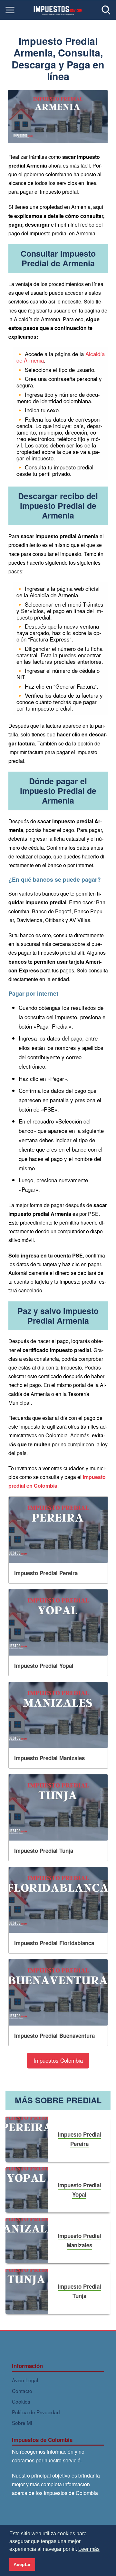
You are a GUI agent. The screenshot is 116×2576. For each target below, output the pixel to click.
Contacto (22, 2391)
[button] (58, 2061)
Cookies (21, 2401)
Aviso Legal (25, 2380)
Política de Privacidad (36, 2412)
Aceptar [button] (22, 2564)
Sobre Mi (22, 2423)
